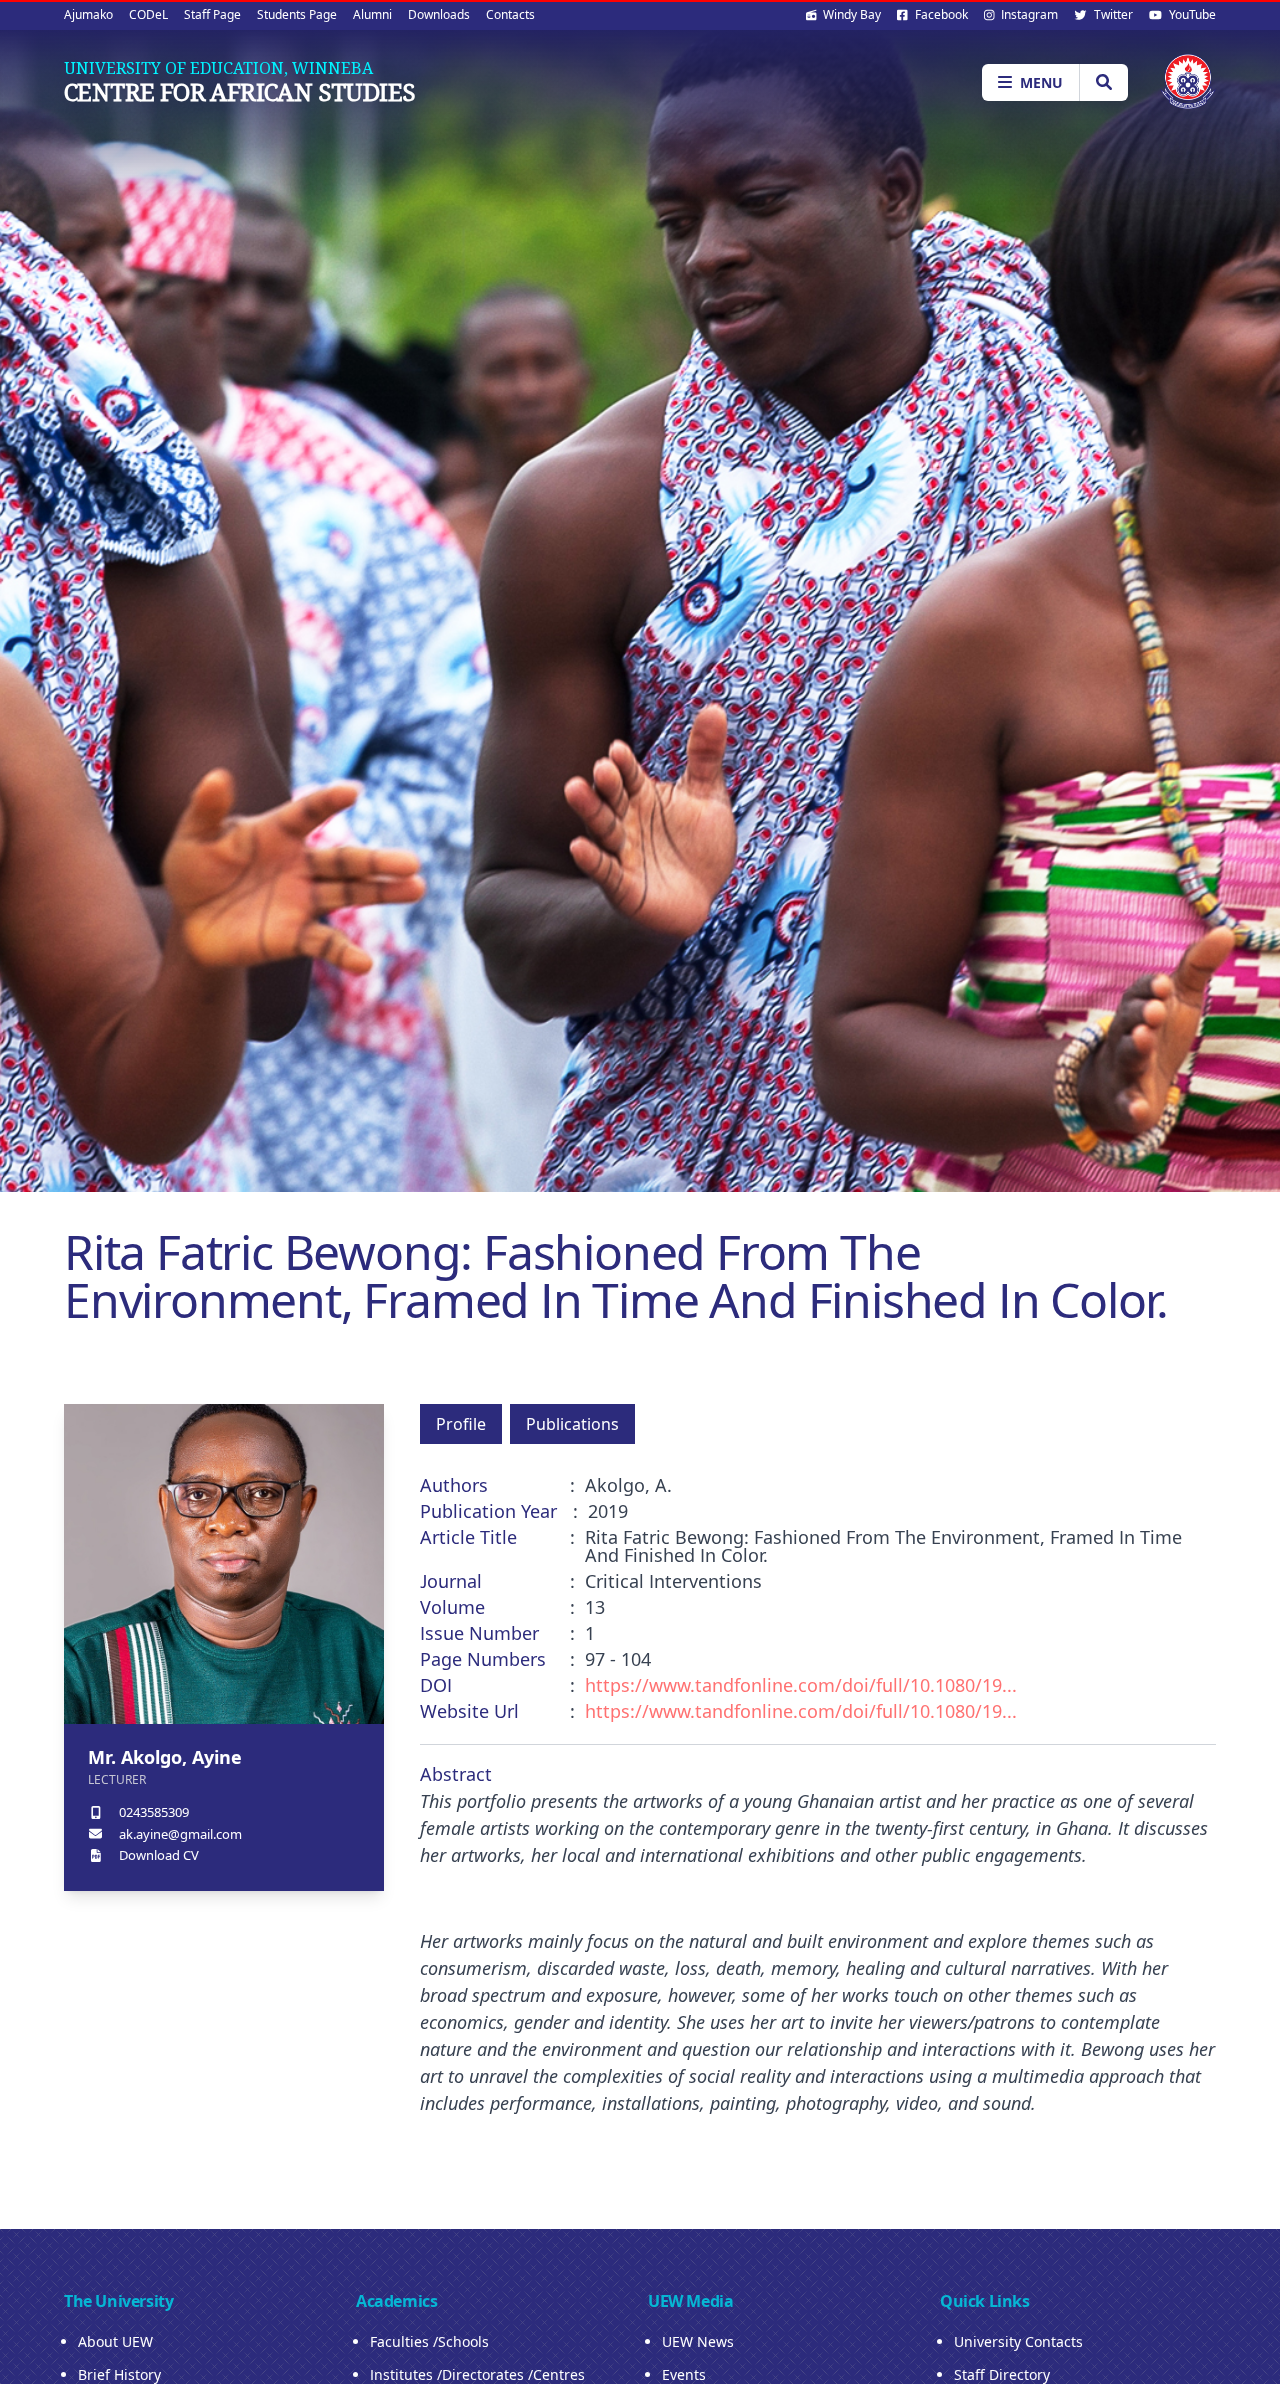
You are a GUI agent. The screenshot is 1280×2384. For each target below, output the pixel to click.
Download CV (159, 1855)
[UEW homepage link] (1188, 81)
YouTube (1191, 14)
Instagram (1028, 14)
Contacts (510, 14)
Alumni (372, 14)
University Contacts (1018, 2341)
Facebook (940, 14)
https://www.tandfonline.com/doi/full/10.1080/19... (801, 1685)
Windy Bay (850, 14)
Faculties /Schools (429, 2341)
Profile (461, 1424)
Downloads (439, 14)
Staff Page (212, 14)
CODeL (148, 14)
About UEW (115, 2341)
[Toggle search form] (1103, 82)
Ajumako (88, 14)
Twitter (1112, 14)
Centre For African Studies (239, 92)
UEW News (698, 2341)
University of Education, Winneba (218, 68)
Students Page (297, 14)
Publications (572, 1424)
